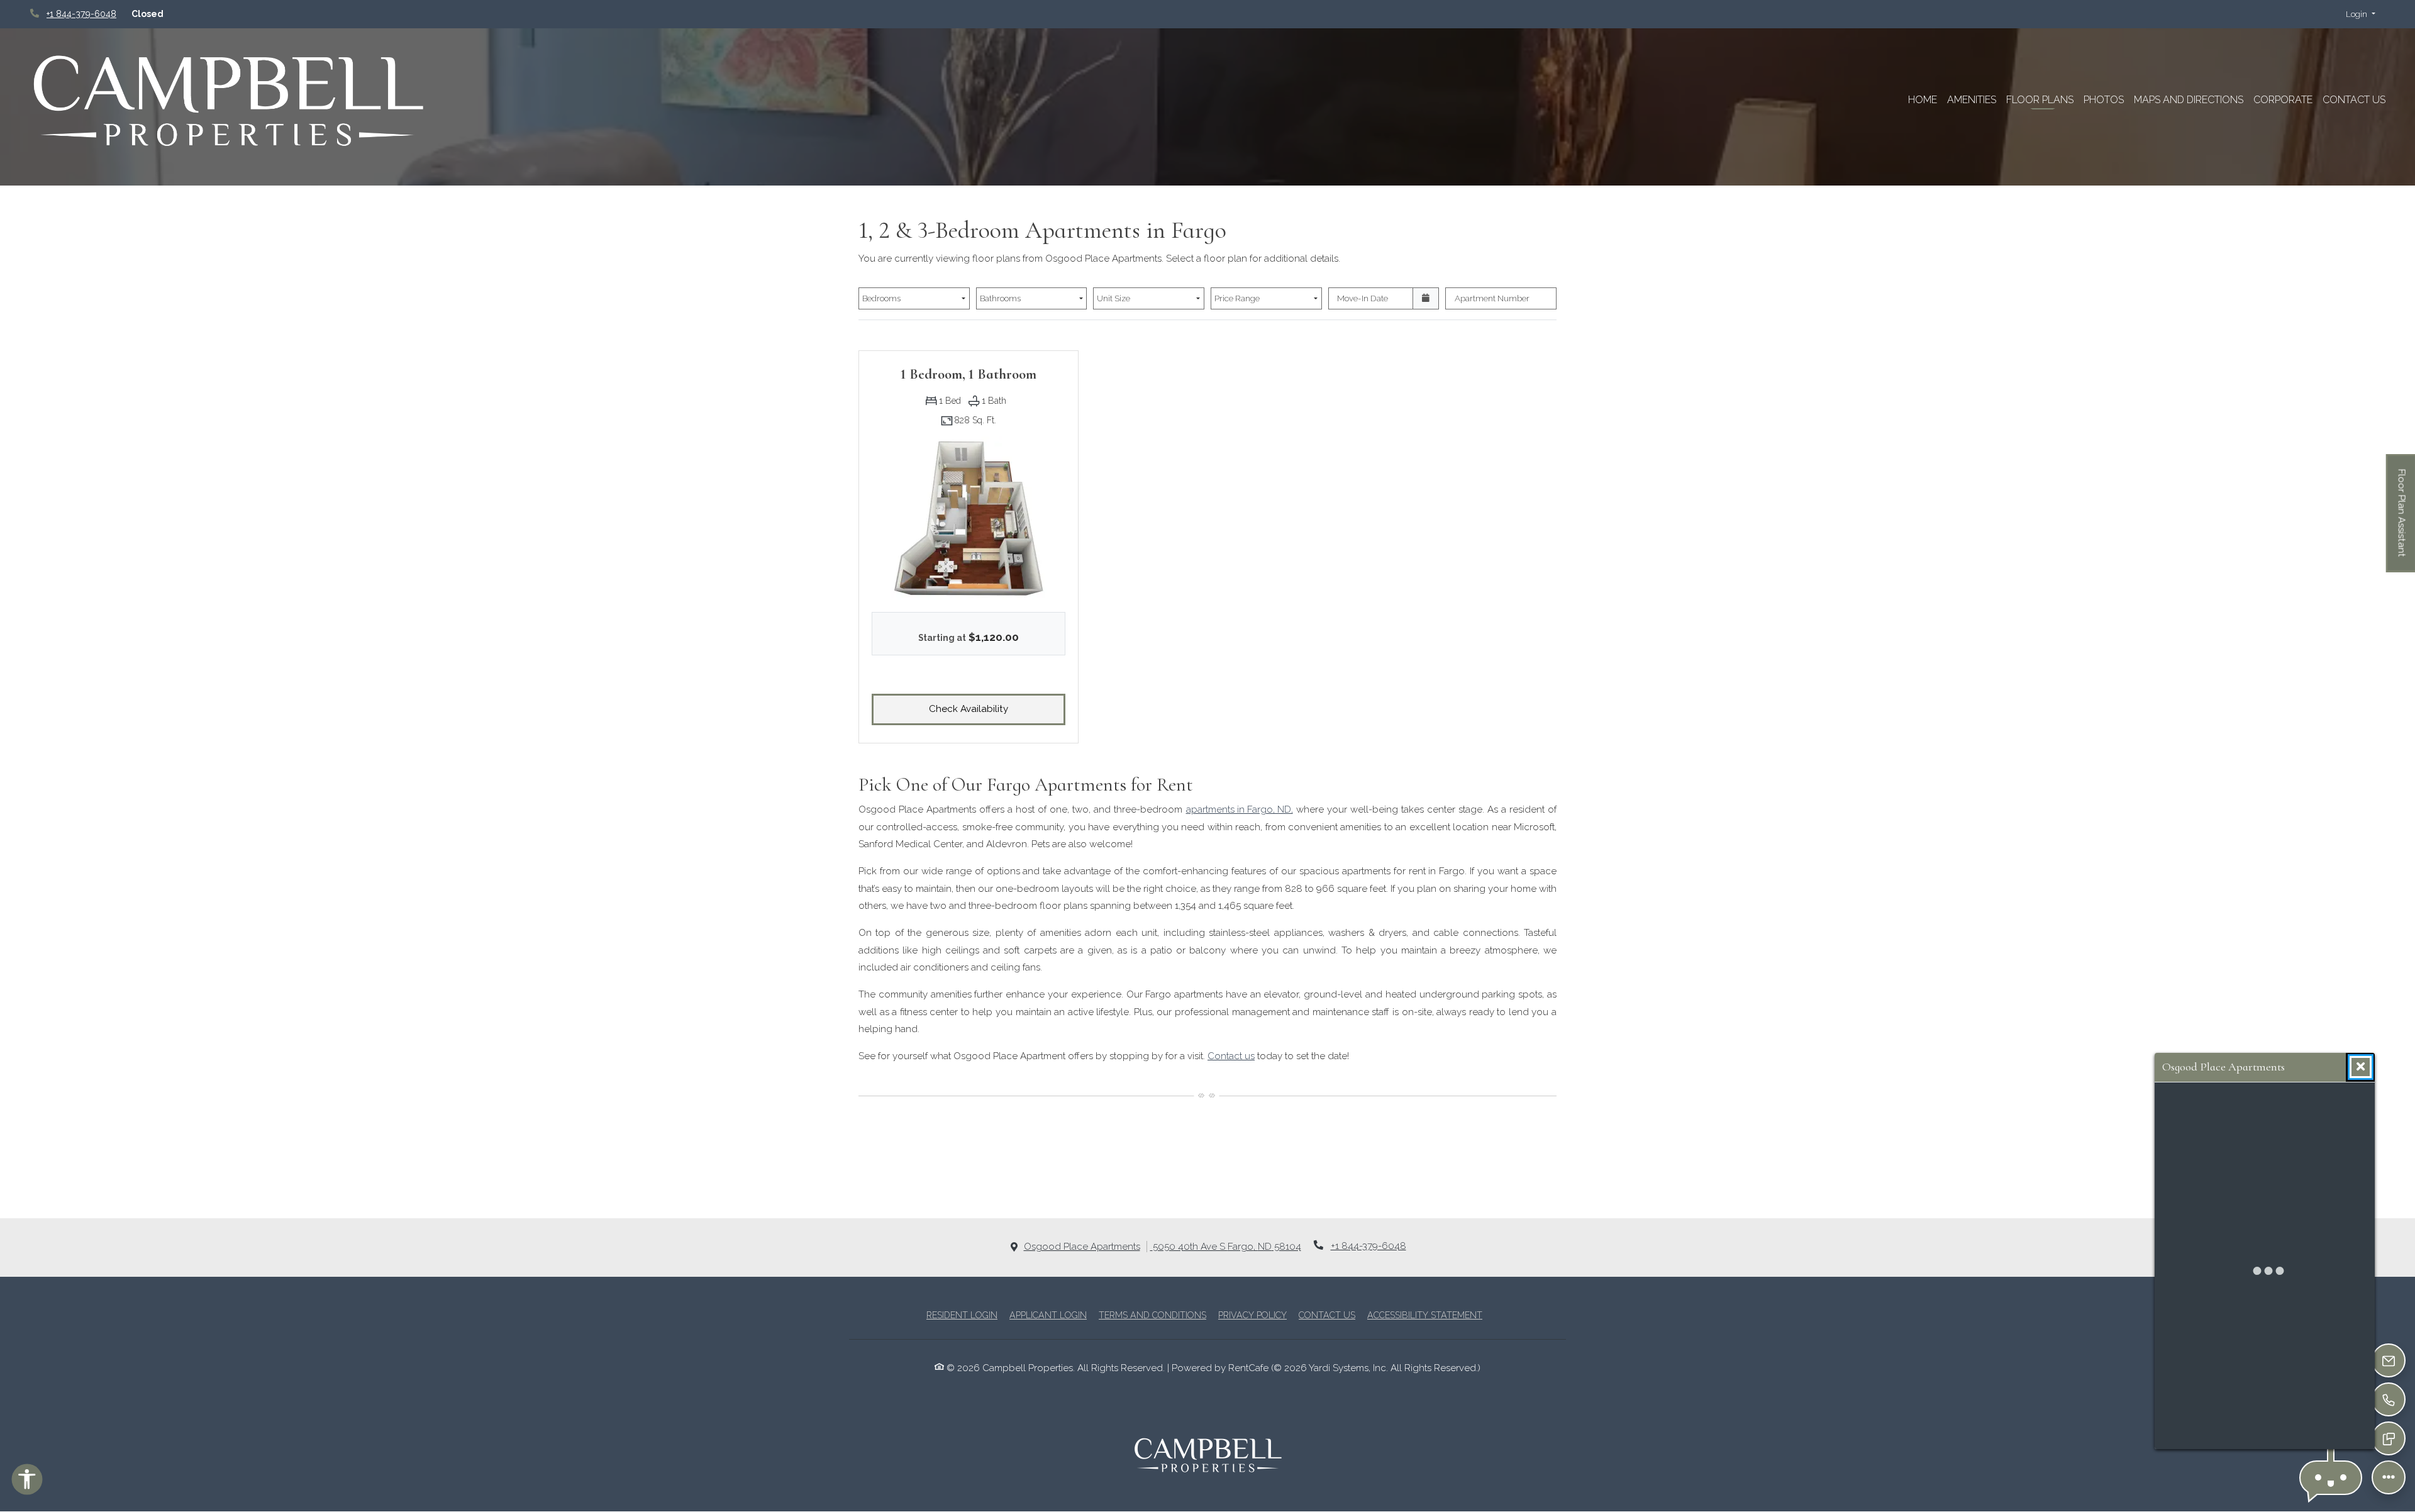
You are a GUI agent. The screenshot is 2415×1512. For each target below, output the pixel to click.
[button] (2361, 14)
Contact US (2354, 100)
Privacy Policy (1252, 1315)
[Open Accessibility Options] (27, 1482)
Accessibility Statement (1425, 1315)
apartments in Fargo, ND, (1240, 809)
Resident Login (962, 1315)
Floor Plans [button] (2040, 100)
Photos (2104, 100)
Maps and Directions (2189, 100)
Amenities (1972, 100)
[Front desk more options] (2389, 1477)
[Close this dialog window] (2361, 1067)
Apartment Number (1492, 298)
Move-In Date (1363, 298)
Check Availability (997, 709)
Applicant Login (1048, 1315)
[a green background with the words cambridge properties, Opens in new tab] (229, 101)
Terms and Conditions (1152, 1315)
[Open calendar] (1426, 299)
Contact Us (1327, 1315)
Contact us (1231, 1056)
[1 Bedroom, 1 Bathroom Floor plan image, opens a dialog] (969, 518)
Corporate (2283, 100)
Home (1923, 100)
